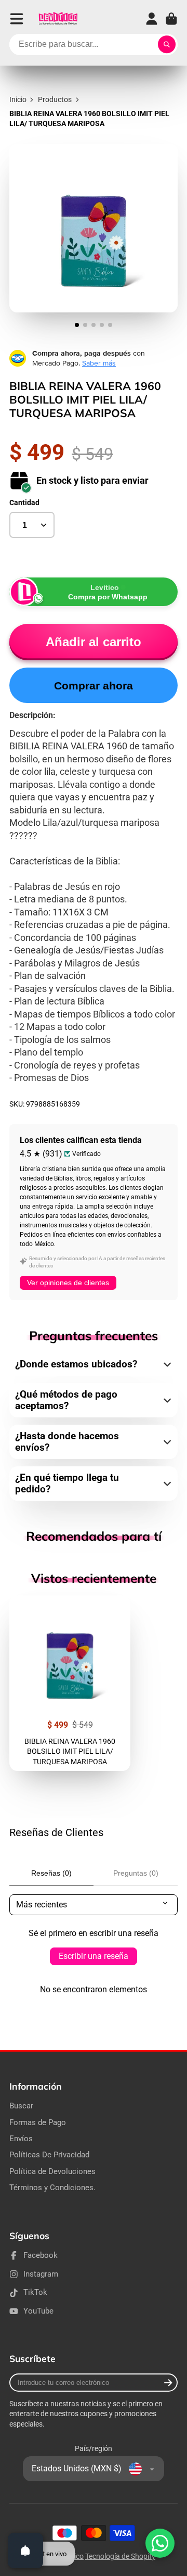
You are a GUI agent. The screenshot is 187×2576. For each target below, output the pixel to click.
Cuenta (152, 19)
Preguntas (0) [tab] (136, 1873)
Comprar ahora (94, 686)
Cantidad (24, 502)
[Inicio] (58, 19)
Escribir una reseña (94, 1956)
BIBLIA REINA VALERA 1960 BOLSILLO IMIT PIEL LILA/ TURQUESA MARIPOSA (70, 1683)
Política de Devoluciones (52, 2171)
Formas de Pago (38, 2122)
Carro (171, 19)
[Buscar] (167, 45)
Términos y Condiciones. (52, 2188)
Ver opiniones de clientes (68, 1283)
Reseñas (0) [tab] (51, 1873)
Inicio (18, 99)
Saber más (99, 363)
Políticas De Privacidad (49, 2155)
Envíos (21, 2139)
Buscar (21, 2106)
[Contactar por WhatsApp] (160, 2543)
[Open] (25, 2550)
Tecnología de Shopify (120, 2556)
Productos (55, 99)
